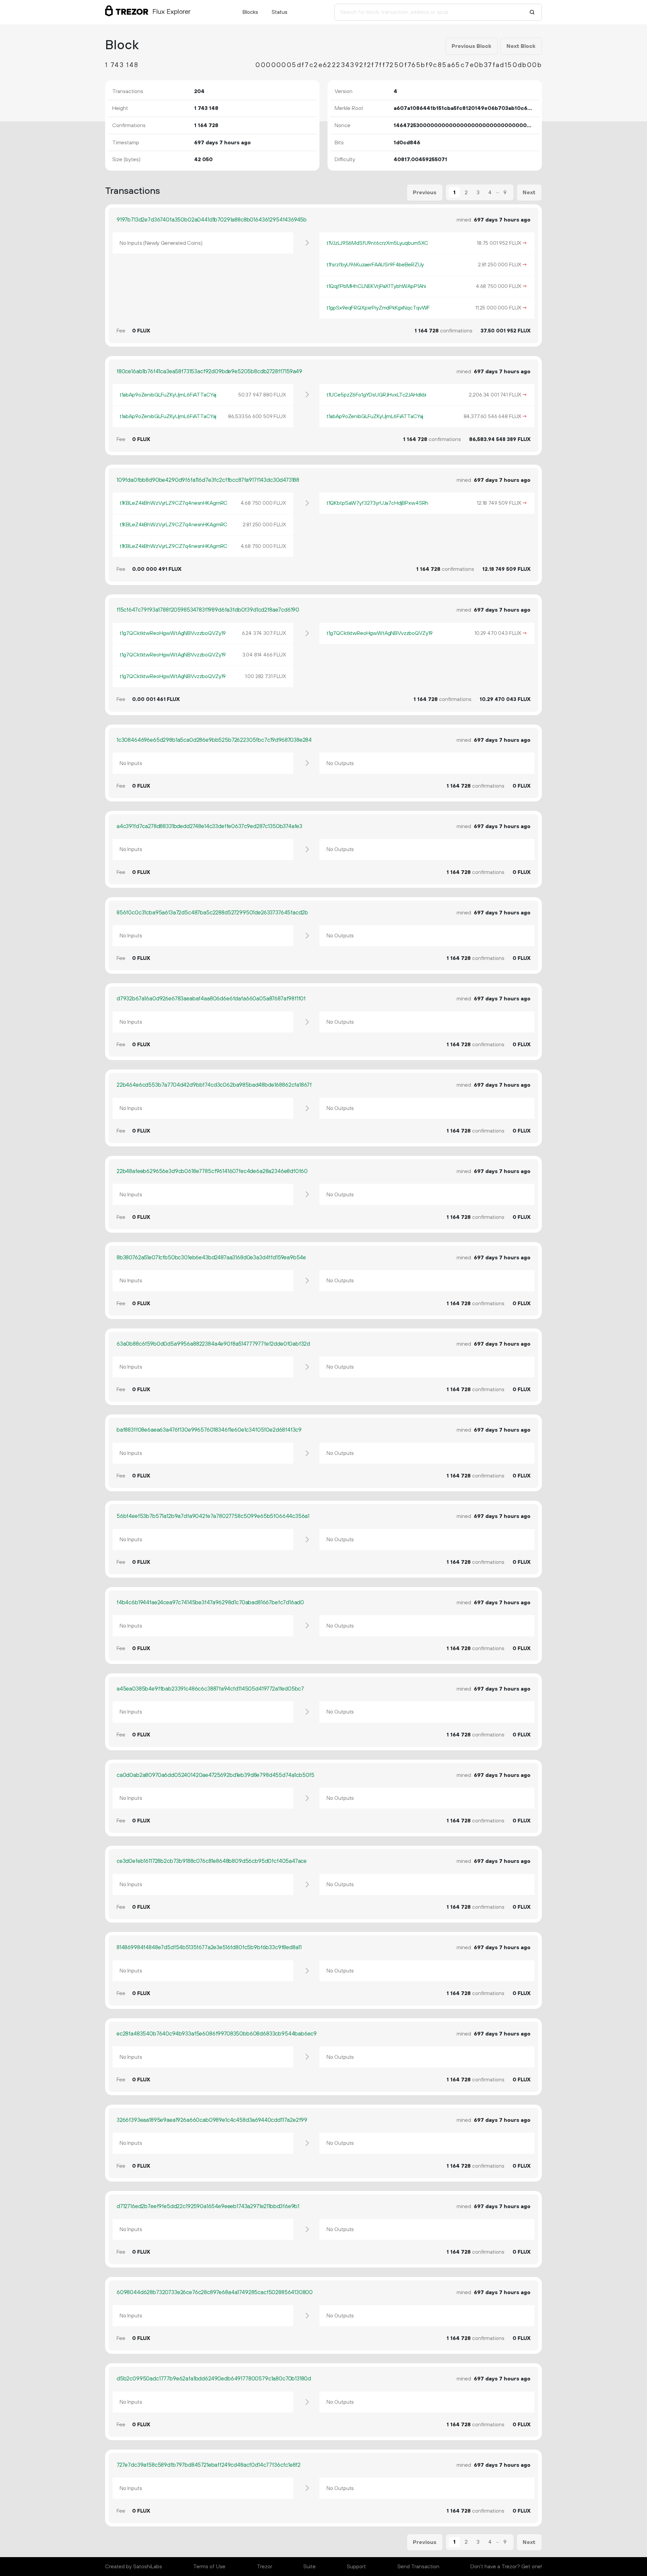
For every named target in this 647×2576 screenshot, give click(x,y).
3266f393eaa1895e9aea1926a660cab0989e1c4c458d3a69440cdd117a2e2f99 (212, 2120)
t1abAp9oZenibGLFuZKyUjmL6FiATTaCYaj (168, 395)
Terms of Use (209, 2567)
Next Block (521, 46)
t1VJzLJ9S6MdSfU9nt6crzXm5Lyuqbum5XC (377, 243)
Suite (310, 2567)
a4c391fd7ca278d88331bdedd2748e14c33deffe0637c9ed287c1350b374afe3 (209, 826)
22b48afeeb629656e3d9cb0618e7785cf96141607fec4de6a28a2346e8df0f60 (212, 1171)
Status (280, 12)
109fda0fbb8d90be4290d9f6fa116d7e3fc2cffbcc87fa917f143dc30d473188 (208, 480)
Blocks (250, 12)
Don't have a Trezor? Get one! (506, 2567)
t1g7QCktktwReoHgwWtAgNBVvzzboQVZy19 (173, 633)
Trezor (265, 2567)
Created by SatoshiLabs (134, 2567)
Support (356, 2567)
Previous (425, 193)
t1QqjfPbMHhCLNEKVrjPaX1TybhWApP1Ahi (376, 286)
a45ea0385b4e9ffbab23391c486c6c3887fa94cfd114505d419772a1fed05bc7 (210, 1689)
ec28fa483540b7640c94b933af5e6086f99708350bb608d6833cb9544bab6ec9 (217, 2034)
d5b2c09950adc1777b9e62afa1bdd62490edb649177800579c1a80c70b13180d (214, 2379)
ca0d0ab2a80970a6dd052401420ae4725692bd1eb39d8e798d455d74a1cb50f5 (215, 1775)
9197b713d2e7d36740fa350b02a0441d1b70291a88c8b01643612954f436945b (212, 220)
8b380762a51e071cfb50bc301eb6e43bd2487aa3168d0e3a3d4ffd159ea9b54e (211, 1258)
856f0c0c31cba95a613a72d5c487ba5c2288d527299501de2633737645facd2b (212, 913)
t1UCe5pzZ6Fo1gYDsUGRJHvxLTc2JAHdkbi (376, 395)
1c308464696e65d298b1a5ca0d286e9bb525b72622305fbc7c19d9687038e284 (214, 740)
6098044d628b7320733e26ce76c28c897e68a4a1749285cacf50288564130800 (215, 2292)
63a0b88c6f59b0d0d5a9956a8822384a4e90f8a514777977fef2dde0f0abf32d (213, 1344)
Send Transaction (418, 2567)
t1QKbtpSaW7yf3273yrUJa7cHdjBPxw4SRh (377, 503)
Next (529, 193)
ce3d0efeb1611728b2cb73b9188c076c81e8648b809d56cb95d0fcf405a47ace (212, 1861)
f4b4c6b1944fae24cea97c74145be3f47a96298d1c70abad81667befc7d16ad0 (210, 1603)
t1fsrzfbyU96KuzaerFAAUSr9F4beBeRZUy (375, 265)
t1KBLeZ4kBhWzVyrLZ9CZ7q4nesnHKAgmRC (174, 503)
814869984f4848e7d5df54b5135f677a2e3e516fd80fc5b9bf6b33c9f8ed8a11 (209, 1948)
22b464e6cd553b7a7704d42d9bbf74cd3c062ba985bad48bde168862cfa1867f (214, 1085)
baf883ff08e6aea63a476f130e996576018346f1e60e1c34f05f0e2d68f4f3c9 (209, 1430)
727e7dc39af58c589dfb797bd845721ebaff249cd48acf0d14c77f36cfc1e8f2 (209, 2465)
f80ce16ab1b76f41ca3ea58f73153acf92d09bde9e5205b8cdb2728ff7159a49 (209, 372)
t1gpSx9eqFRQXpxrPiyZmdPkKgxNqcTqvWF (378, 308)
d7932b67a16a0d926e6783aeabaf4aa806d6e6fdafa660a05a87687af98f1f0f (211, 999)
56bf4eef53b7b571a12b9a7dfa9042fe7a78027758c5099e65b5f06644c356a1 (213, 1516)
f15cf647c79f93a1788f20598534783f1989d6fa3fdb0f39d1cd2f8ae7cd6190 (208, 610)
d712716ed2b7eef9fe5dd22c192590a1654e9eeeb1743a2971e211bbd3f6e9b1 (208, 2206)
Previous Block (471, 46)
